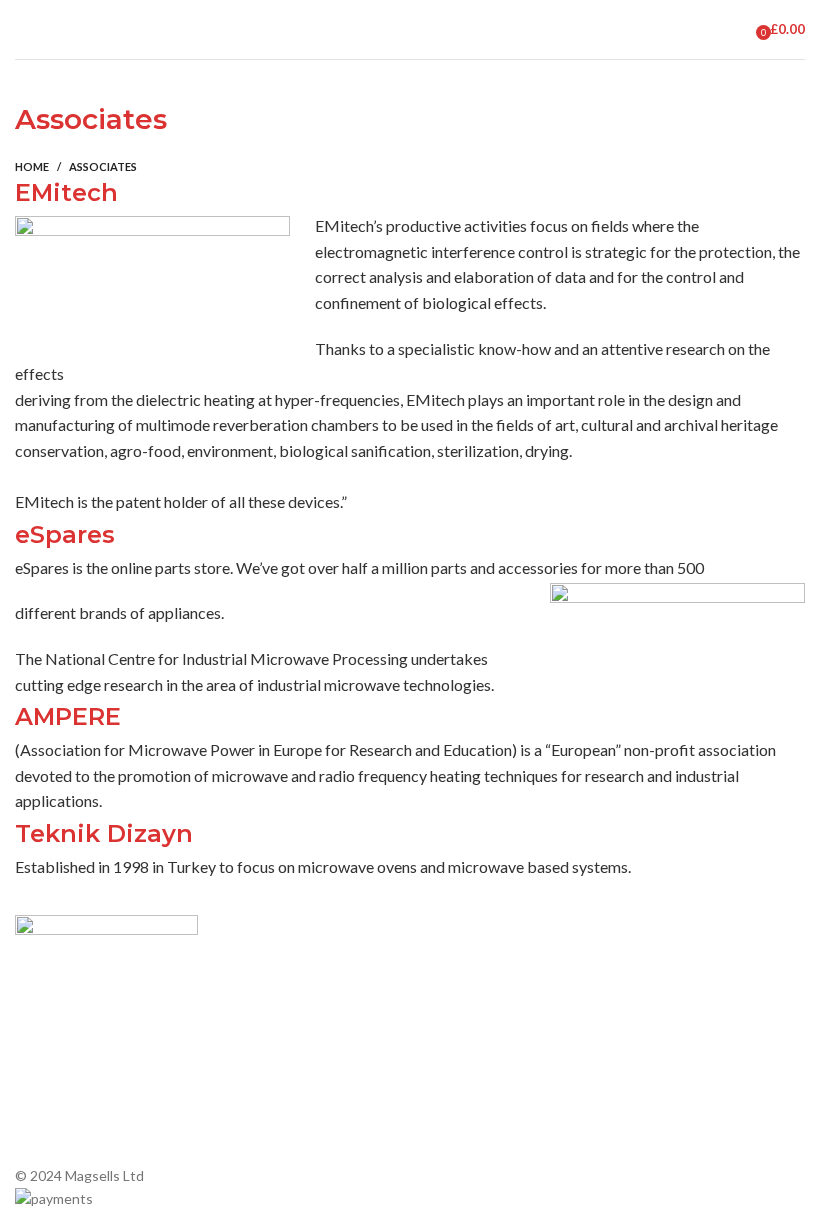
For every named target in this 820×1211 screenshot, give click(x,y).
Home (32, 166)
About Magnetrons (480, 1052)
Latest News (258, 1068)
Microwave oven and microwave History (484, 1009)
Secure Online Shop (280, 1034)
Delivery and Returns (283, 1137)
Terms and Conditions (287, 1102)
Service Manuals (470, 1121)
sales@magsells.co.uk (728, 1010)
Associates (253, 1000)
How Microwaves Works (495, 966)
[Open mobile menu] (23, 30)
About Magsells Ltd (279, 966)
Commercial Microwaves (495, 1086)
